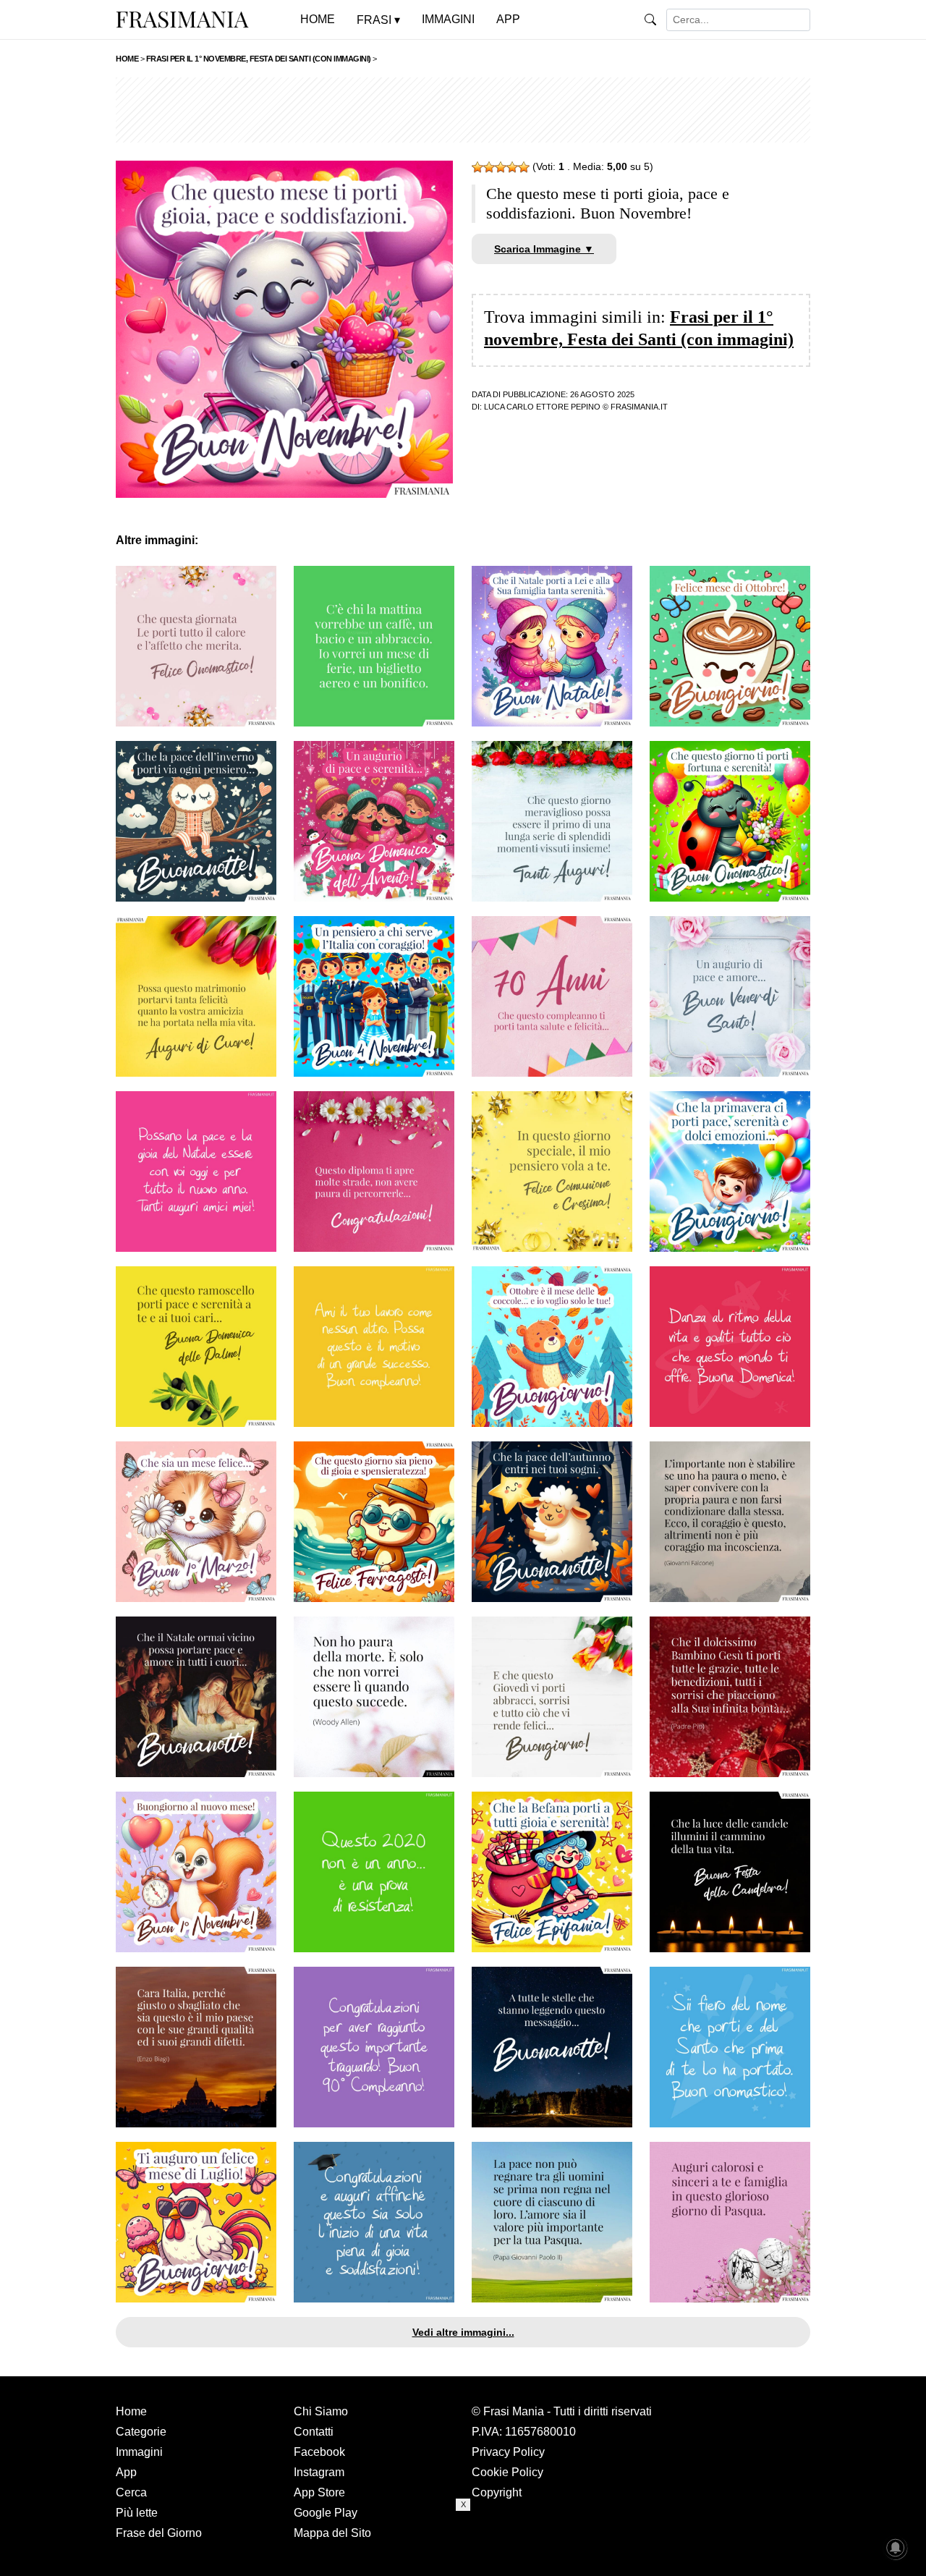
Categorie (141, 2432)
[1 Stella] (477, 167)
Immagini (139, 2452)
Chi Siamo (321, 2411)
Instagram (319, 2472)
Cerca (131, 2492)
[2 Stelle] (489, 167)
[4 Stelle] (512, 167)
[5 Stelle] (524, 167)
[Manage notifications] (896, 2548)
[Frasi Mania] (182, 19)
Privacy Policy (508, 2452)
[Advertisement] (463, 110)
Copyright (497, 2492)
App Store (319, 2492)
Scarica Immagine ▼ (544, 249)
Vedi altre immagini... (463, 2332)
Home (131, 2411)
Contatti (314, 2432)
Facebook (319, 2452)
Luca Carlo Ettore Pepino (542, 407)
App (126, 2472)
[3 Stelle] (501, 167)
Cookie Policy (507, 2472)
